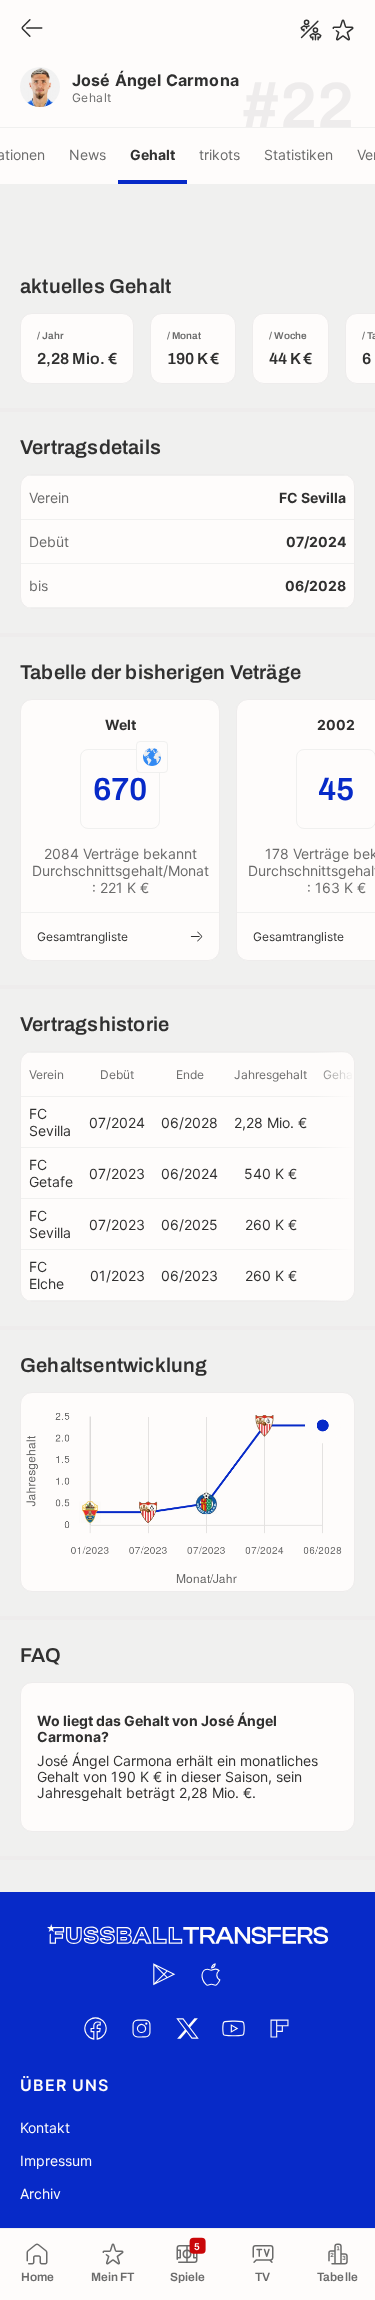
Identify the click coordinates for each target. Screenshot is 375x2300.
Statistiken (298, 154)
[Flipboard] (280, 2028)
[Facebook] (96, 2028)
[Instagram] (142, 2028)
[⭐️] (343, 30)
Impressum (56, 2160)
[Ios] (211, 1974)
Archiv (40, 2193)
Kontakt (45, 2127)
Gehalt (152, 154)
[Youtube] (234, 2028)
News (87, 154)
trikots (219, 154)
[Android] (165, 1974)
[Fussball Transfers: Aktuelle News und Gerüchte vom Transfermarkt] (188, 1935)
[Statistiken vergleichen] (311, 30)
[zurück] (32, 29)
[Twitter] (188, 2028)
